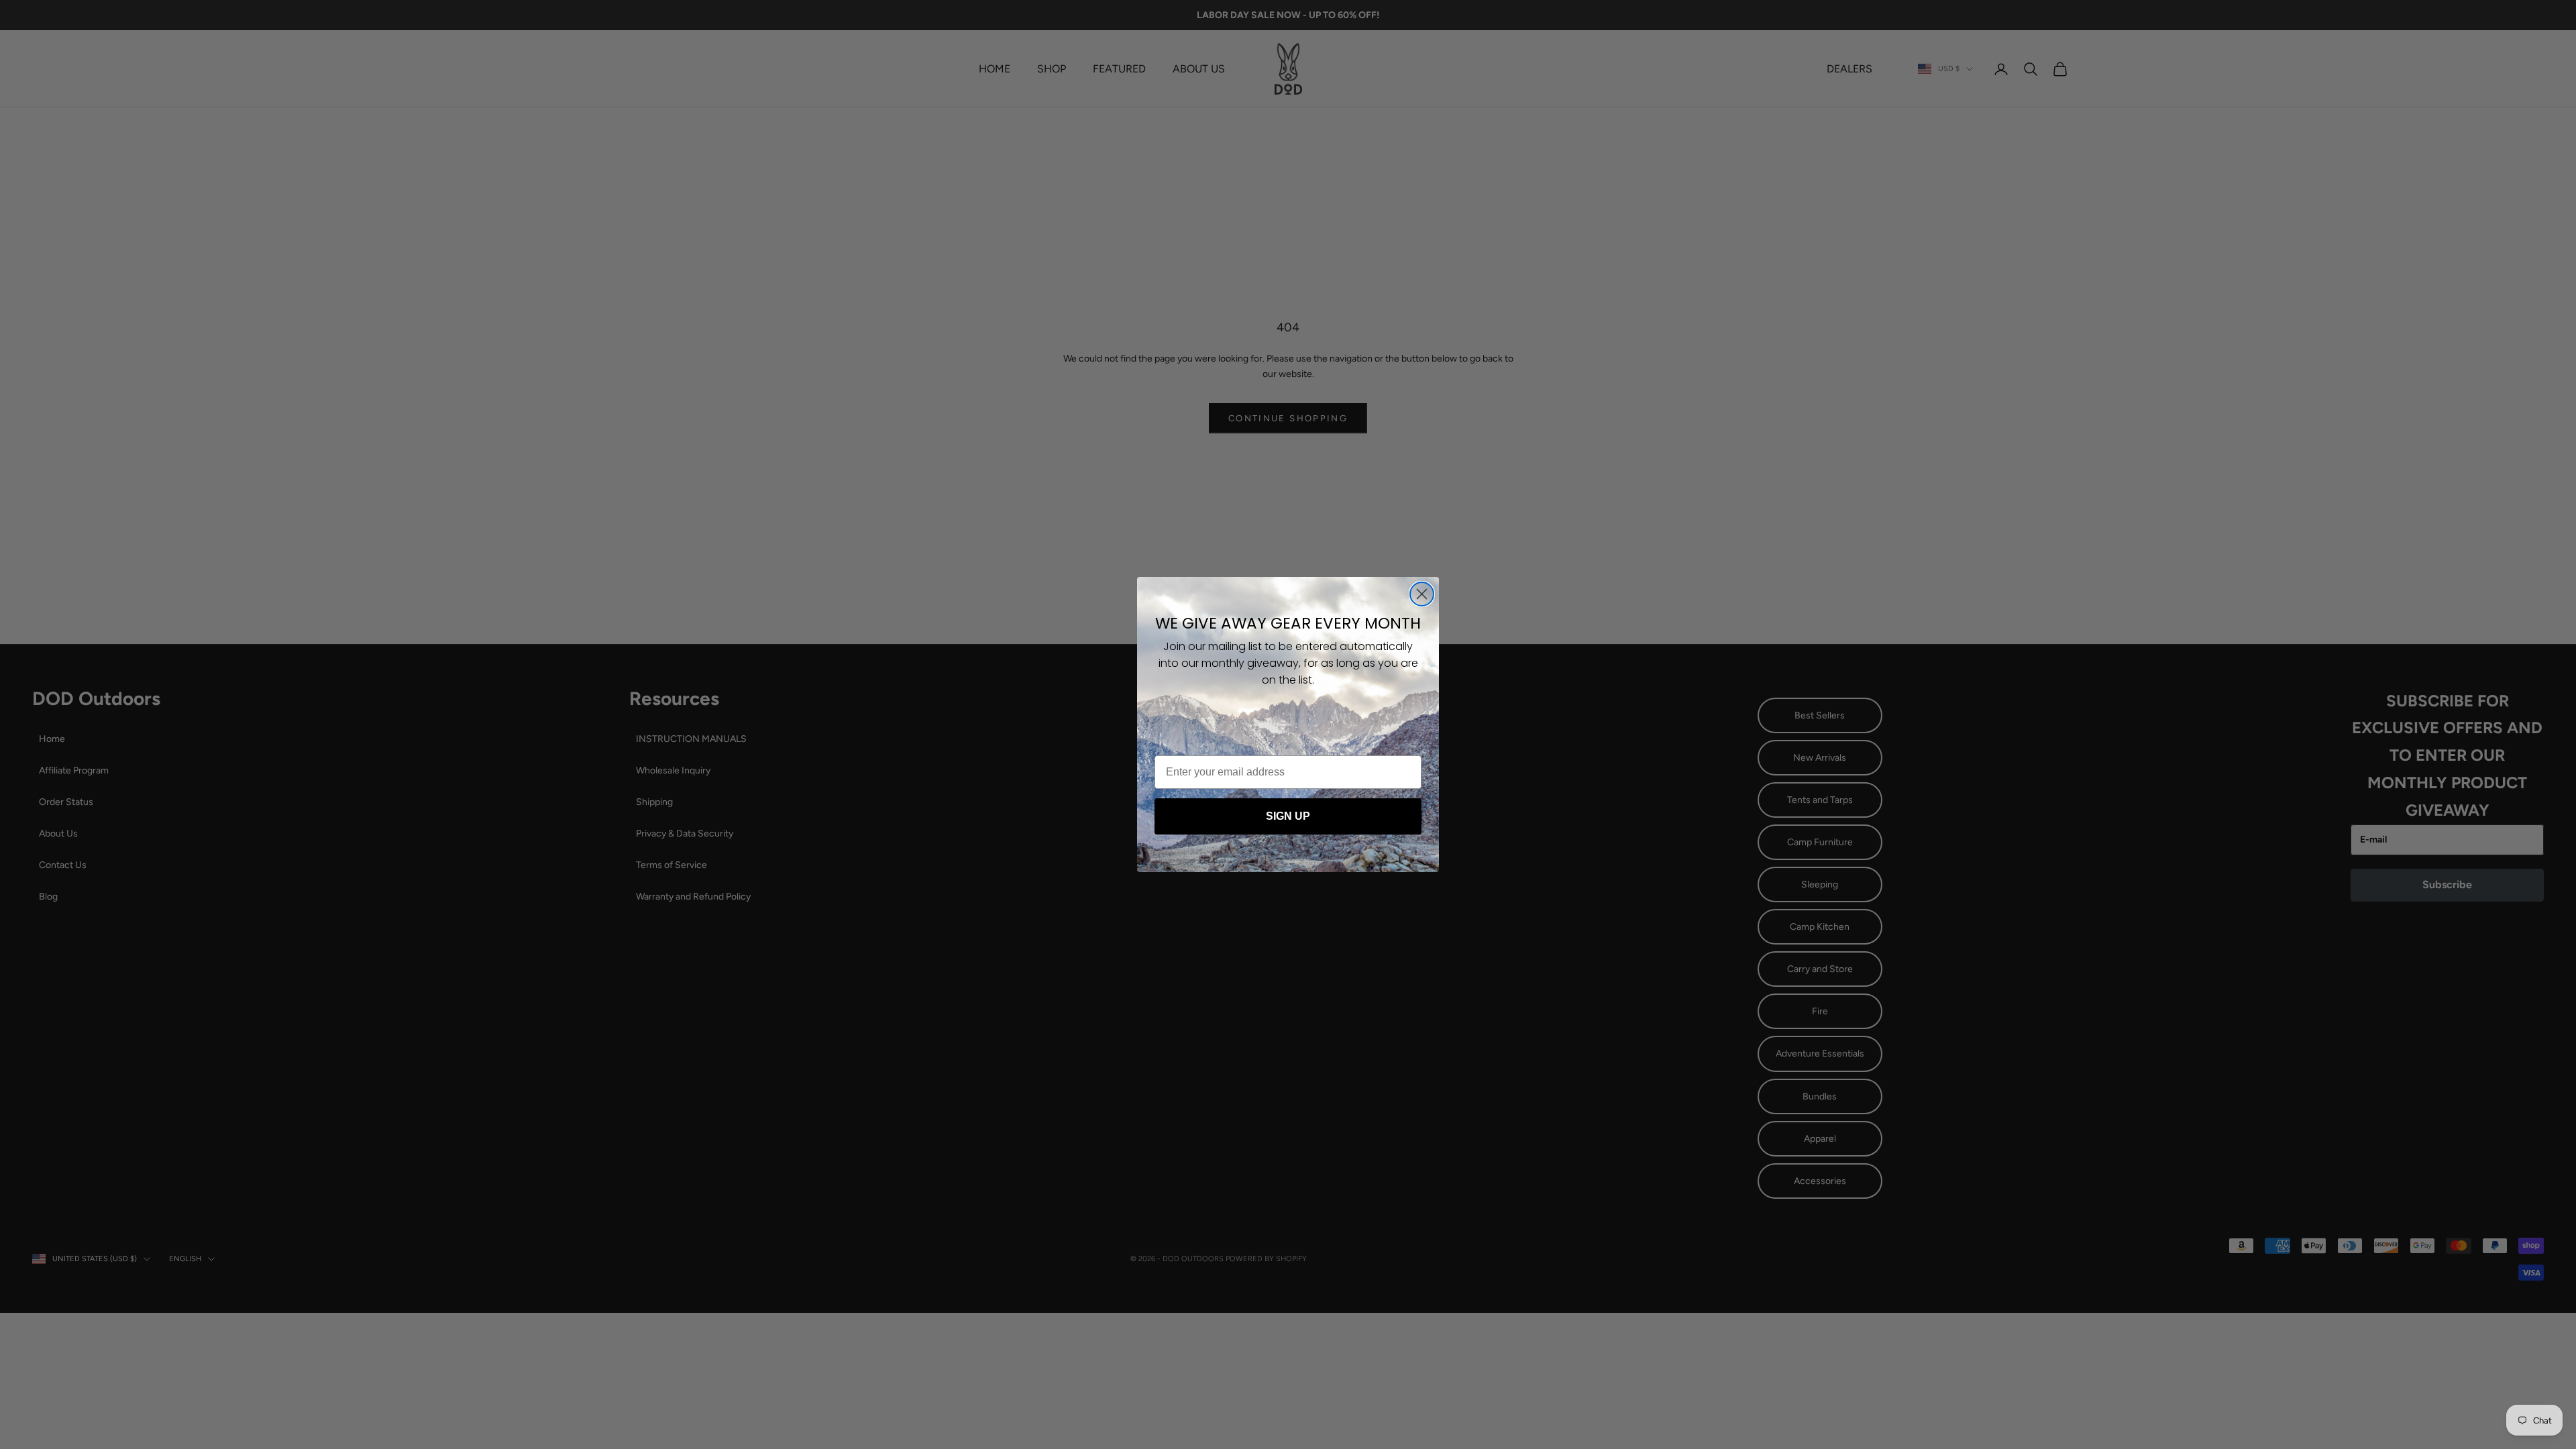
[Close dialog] (1422, 594)
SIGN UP (1288, 816)
